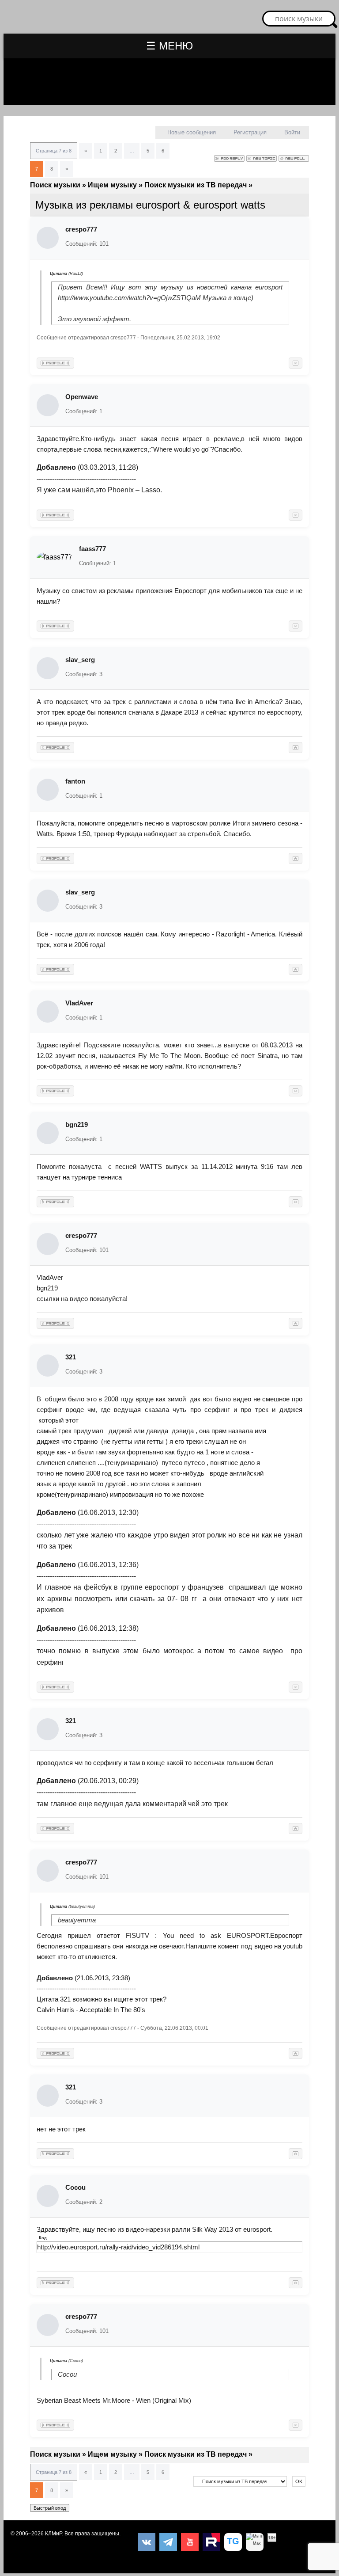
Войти (292, 132)
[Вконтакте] (147, 2542)
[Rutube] (211, 2542)
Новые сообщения (192, 132)
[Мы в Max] (255, 2542)
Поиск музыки (55, 185)
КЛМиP (53, 2534)
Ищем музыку (112, 185)
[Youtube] (190, 2542)
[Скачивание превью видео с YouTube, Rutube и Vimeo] (233, 2542)
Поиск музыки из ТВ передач (196, 185)
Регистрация (250, 132)
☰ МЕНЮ (169, 46)
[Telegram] (168, 2542)
